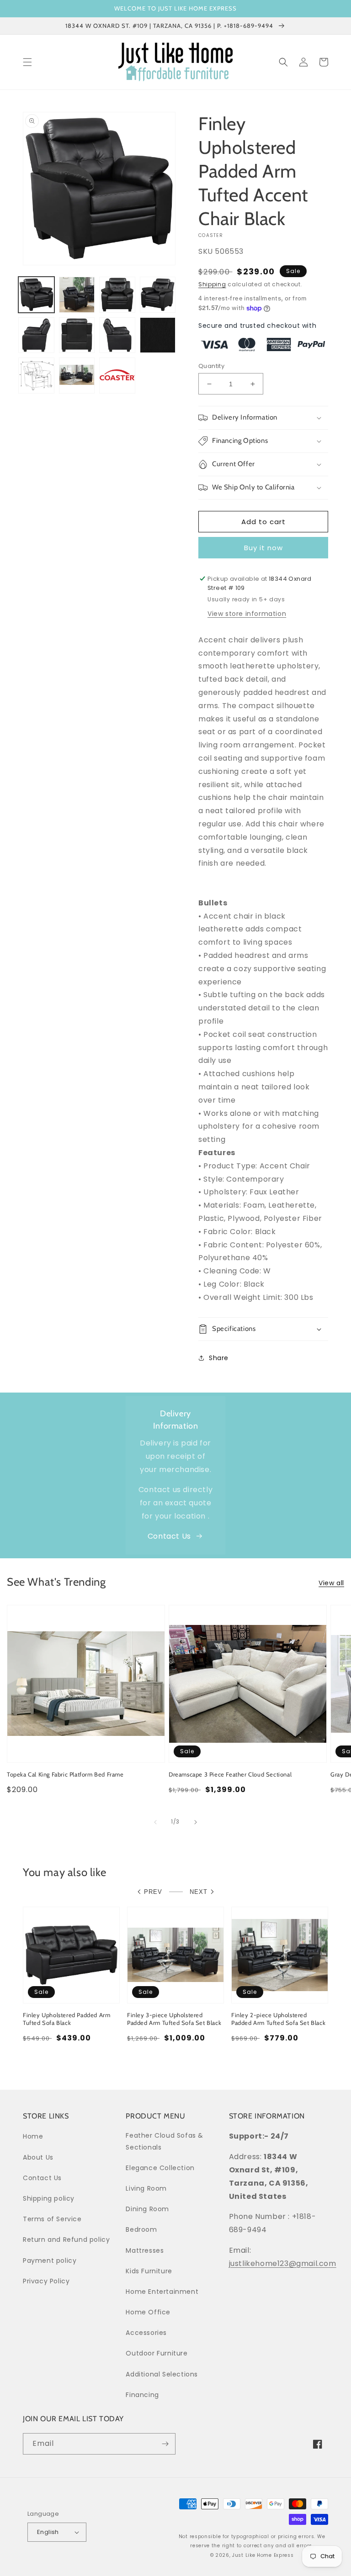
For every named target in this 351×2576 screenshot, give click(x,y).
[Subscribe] (165, 2444)
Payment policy (50, 2261)
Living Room (146, 2188)
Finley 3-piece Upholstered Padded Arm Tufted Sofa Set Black (174, 2019)
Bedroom (141, 2229)
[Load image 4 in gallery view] (158, 295)
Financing (142, 2395)
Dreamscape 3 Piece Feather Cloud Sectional (230, 1774)
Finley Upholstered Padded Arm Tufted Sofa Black (66, 2019)
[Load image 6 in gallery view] (77, 335)
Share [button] (219, 1358)
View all (331, 1583)
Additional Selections (162, 2374)
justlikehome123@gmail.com (283, 2263)
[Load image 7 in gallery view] (117, 335)
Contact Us (169, 1536)
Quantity (211, 366)
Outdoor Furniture (157, 2353)
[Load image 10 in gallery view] (77, 376)
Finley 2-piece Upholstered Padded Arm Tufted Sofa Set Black (278, 2019)
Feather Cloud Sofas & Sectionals (165, 2141)
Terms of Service (52, 2219)
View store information (247, 614)
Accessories (146, 2333)
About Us (38, 2157)
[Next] (196, 1822)
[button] (27, 62)
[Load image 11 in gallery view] (117, 376)
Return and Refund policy (66, 2240)
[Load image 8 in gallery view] (158, 335)
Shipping (212, 284)
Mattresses (145, 2250)
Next (199, 1892)
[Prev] (155, 1822)
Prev (153, 1892)
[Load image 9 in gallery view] (36, 376)
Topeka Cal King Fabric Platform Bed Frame (65, 1774)
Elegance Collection (160, 2168)
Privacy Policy (46, 2281)
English (48, 2532)
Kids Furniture (149, 2271)
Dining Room (147, 2209)
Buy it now (263, 548)
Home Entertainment (162, 2292)
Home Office (148, 2312)
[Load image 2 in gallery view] (77, 295)
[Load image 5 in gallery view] (36, 335)
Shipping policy (49, 2198)
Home (33, 2136)
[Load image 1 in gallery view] (36, 295)
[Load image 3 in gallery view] (117, 295)
